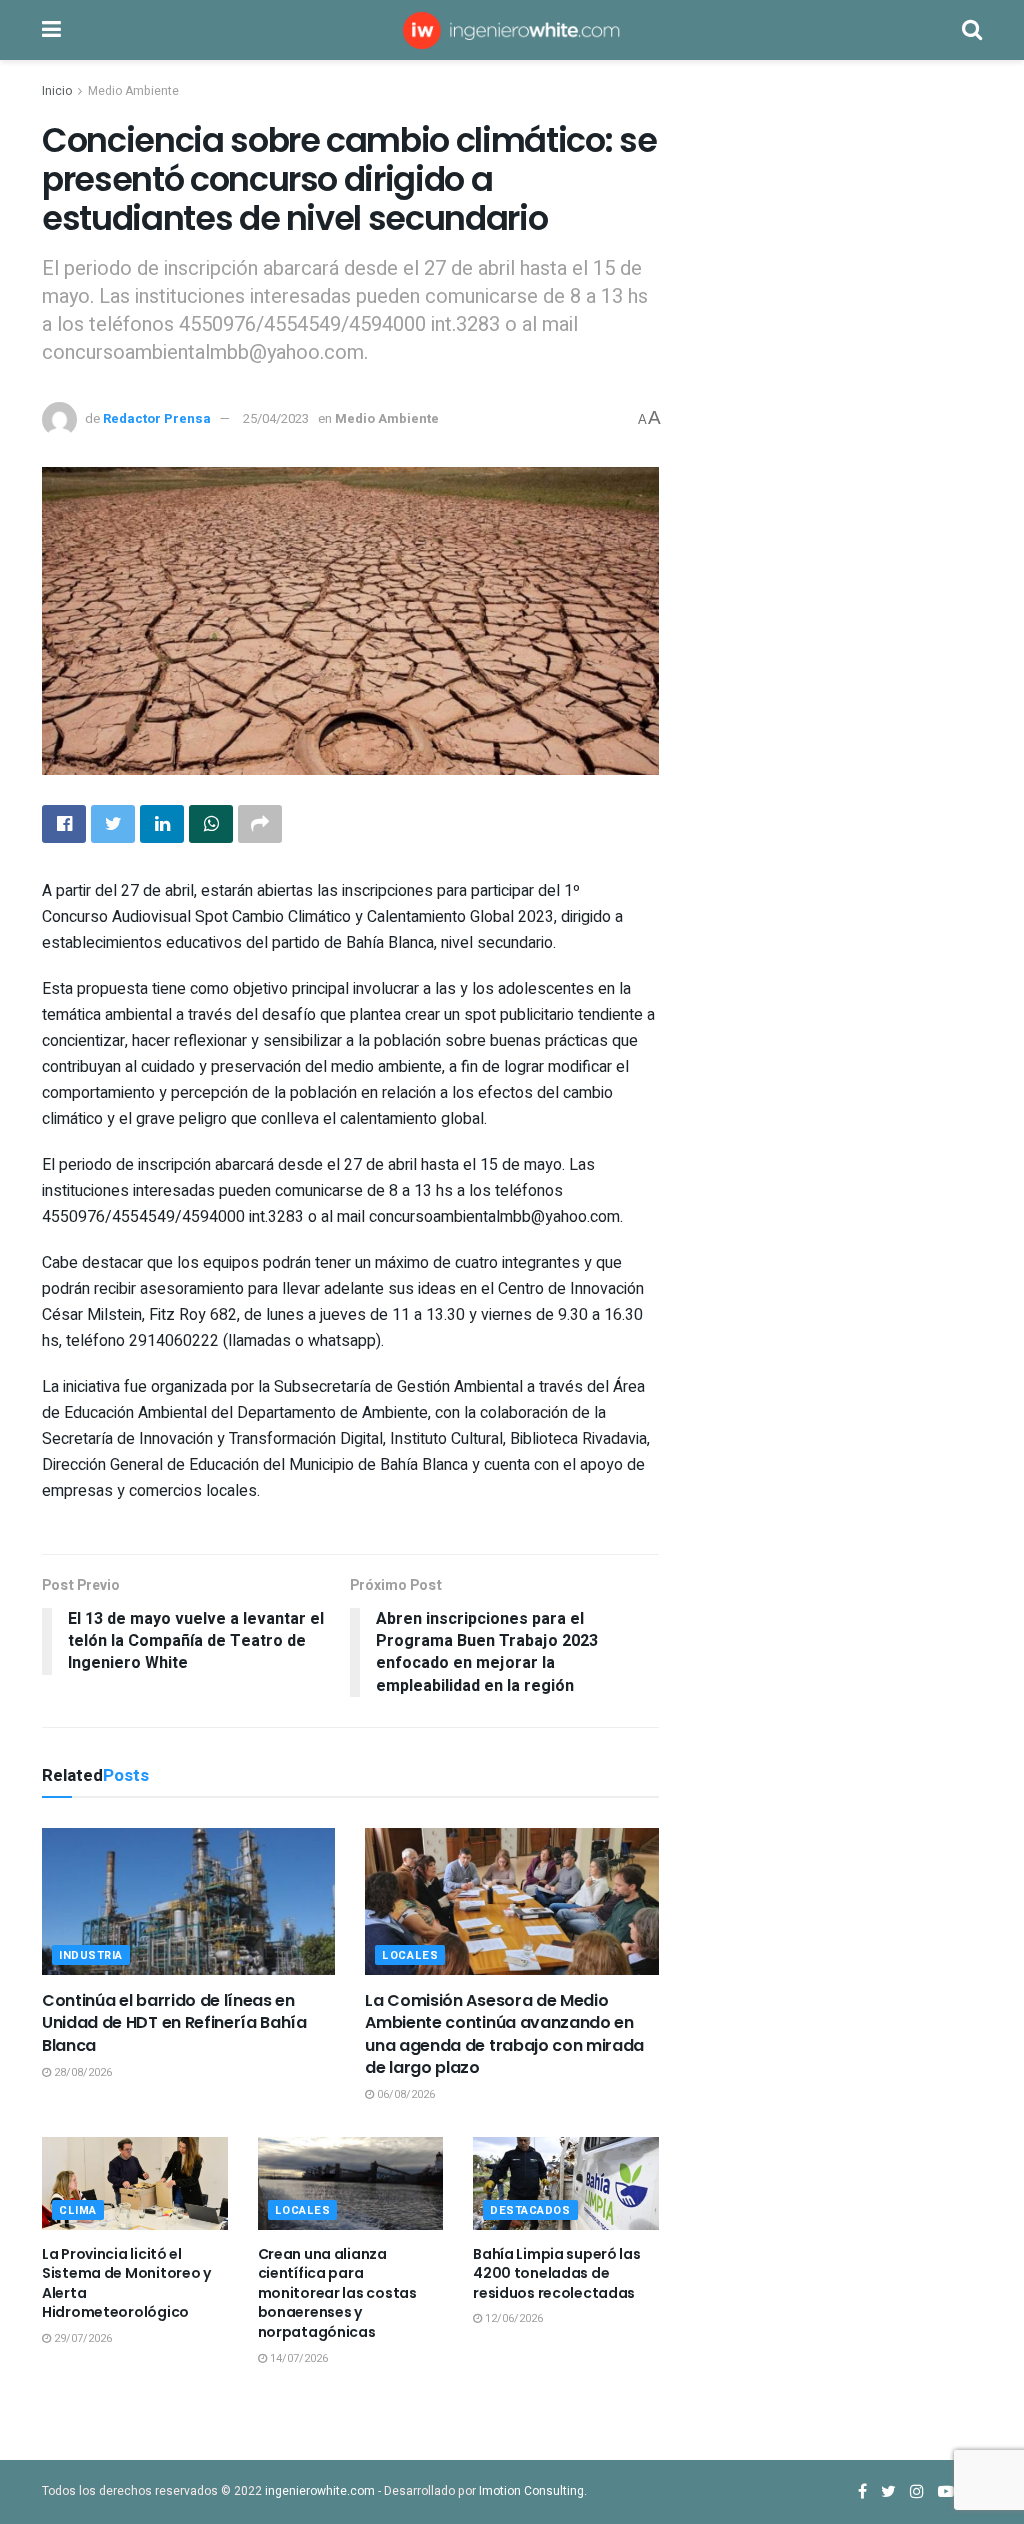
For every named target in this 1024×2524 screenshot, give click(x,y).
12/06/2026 (512, 2318)
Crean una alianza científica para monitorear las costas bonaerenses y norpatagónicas (337, 2293)
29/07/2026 (81, 2338)
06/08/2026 (404, 2094)
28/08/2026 (81, 2072)
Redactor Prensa (157, 418)
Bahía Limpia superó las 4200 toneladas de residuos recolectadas (557, 2273)
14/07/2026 (297, 2358)
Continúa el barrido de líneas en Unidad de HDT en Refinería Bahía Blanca (174, 2023)
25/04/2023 (276, 418)
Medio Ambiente (133, 91)
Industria (91, 1955)
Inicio (57, 91)
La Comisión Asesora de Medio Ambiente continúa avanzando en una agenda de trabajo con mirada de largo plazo (504, 2034)
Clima (78, 2210)
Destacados (530, 2210)
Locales (410, 1955)
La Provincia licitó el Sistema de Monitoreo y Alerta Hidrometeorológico (126, 2283)
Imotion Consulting (531, 2491)
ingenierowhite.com (320, 2491)
